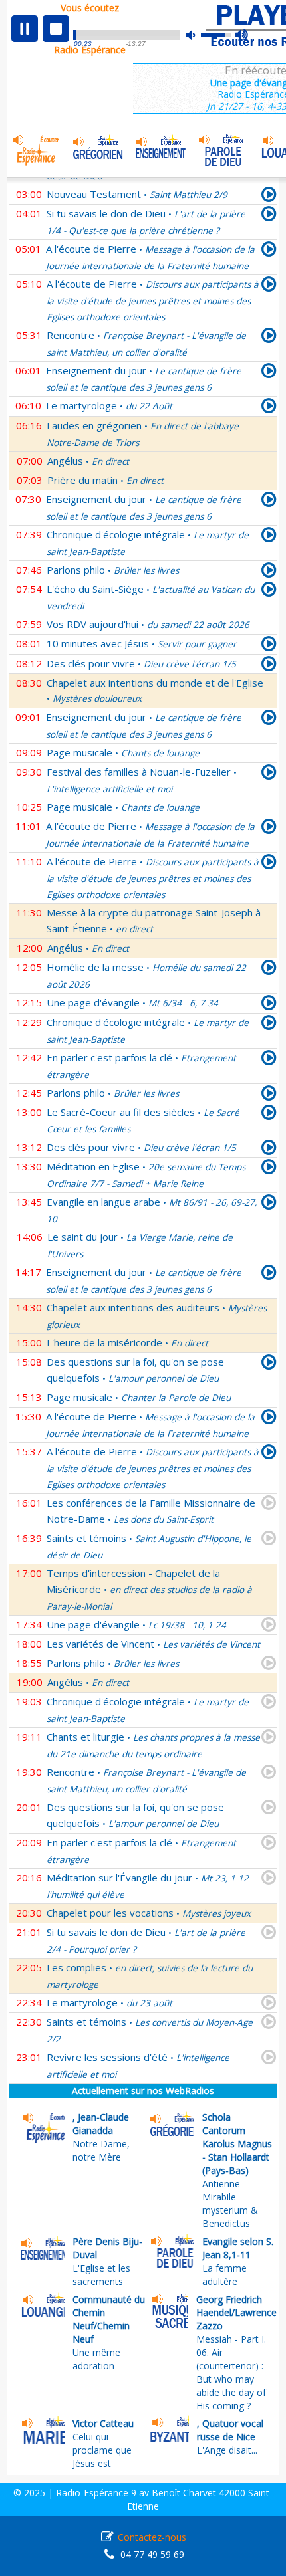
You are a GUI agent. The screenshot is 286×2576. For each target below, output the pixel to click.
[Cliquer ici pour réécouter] (269, 197)
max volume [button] (242, 35)
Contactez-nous (152, 2537)
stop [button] (56, 29)
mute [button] (198, 35)
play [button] (25, 29)
